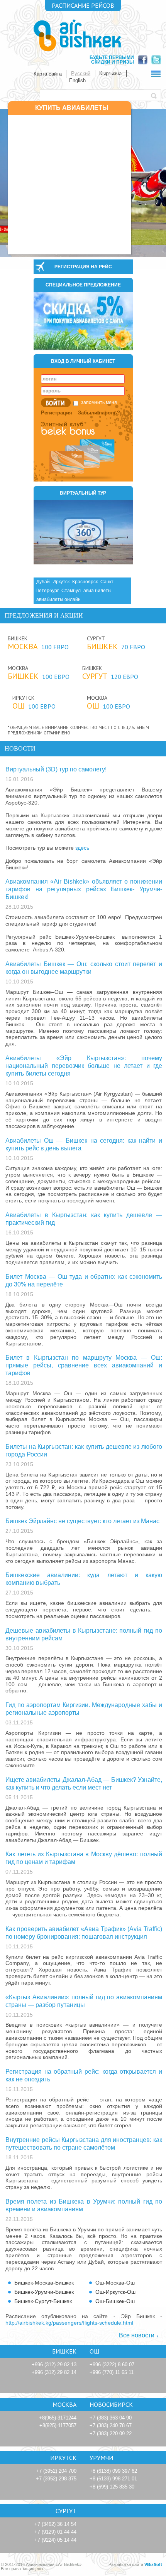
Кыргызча (110, 73)
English (77, 80)
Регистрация (57, 413)
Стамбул (71, 591)
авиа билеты (97, 591)
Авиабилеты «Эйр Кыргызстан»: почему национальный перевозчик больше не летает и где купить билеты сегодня (84, 1066)
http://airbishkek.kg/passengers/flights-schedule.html (69, 2323)
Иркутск (61, 582)
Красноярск (85, 582)
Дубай (43, 582)
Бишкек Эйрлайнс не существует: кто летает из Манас (82, 1521)
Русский (81, 73)
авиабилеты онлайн (58, 599)
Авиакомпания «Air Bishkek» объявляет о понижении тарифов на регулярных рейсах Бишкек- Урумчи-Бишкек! (84, 889)
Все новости (137, 2335)
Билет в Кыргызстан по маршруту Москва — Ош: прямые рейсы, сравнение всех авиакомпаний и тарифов (84, 1365)
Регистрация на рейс (83, 267)
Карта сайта (48, 74)
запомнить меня (99, 402)
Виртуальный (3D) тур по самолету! (56, 769)
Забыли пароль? (99, 413)
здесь (82, 848)
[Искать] (156, 95)
